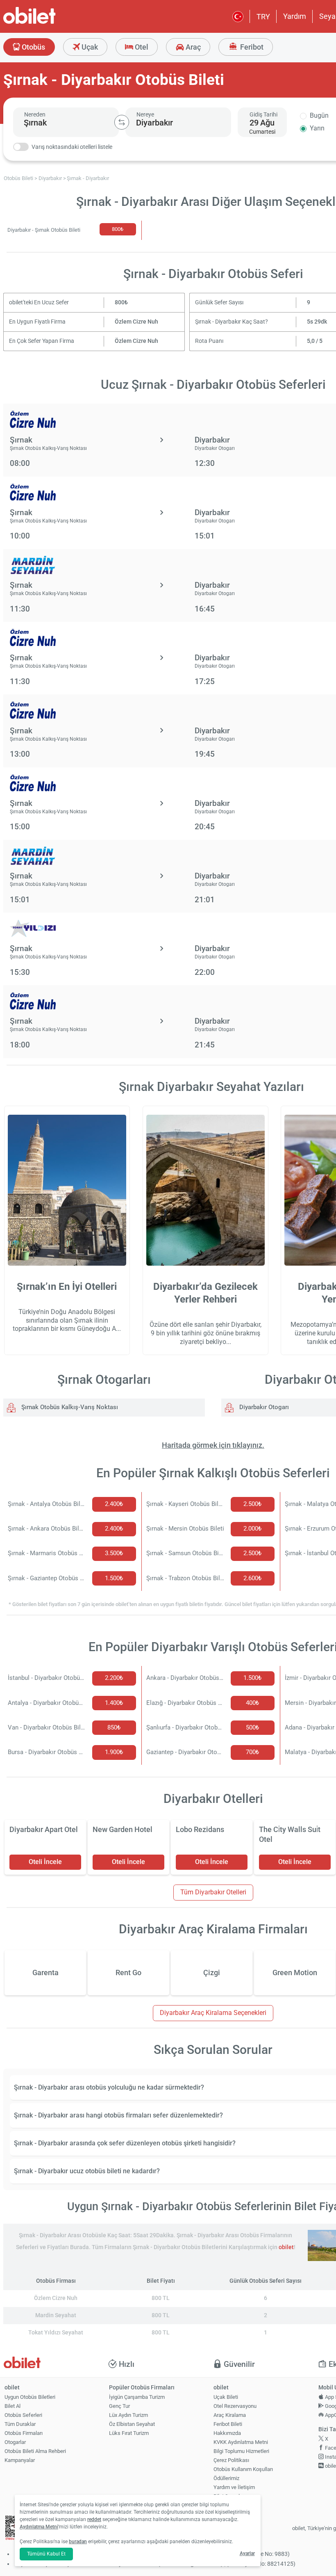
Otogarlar (15, 2442)
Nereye (145, 114)
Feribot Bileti (228, 2424)
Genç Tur (119, 2406)
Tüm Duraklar (20, 2424)
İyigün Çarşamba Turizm (137, 2397)
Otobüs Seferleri (23, 2415)
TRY (263, 17)
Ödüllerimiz (226, 2478)
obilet (286, 2247)
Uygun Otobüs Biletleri (30, 2397)
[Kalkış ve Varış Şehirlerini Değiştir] (122, 122)
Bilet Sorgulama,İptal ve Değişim (232, 2500)
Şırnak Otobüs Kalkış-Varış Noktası (69, 1407)
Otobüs (33, 47)
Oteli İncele (45, 1862)
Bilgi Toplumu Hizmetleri (241, 2451)
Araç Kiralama (230, 2415)
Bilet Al (12, 2406)
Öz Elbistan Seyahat (132, 2424)
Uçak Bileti (226, 2397)
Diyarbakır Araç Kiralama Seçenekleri (213, 2013)
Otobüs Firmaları (24, 2433)
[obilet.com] (49, 23)
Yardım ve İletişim (234, 2487)
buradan (78, 2542)
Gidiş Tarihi (263, 114)
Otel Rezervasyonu (235, 2406)
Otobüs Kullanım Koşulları (243, 2469)
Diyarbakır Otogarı (263, 1407)
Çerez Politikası (231, 2460)
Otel (141, 47)
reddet (94, 2519)
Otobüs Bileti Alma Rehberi (35, 2451)
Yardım (295, 16)
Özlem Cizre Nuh (136, 322)
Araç (192, 47)
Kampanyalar (20, 2460)
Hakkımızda (227, 2433)
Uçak (89, 47)
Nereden (35, 114)
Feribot (251, 47)
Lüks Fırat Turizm (129, 2433)
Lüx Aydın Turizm (128, 2415)
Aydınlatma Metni (39, 2527)
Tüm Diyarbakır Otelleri (213, 1892)
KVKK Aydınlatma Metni (241, 2442)
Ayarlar (247, 2553)
